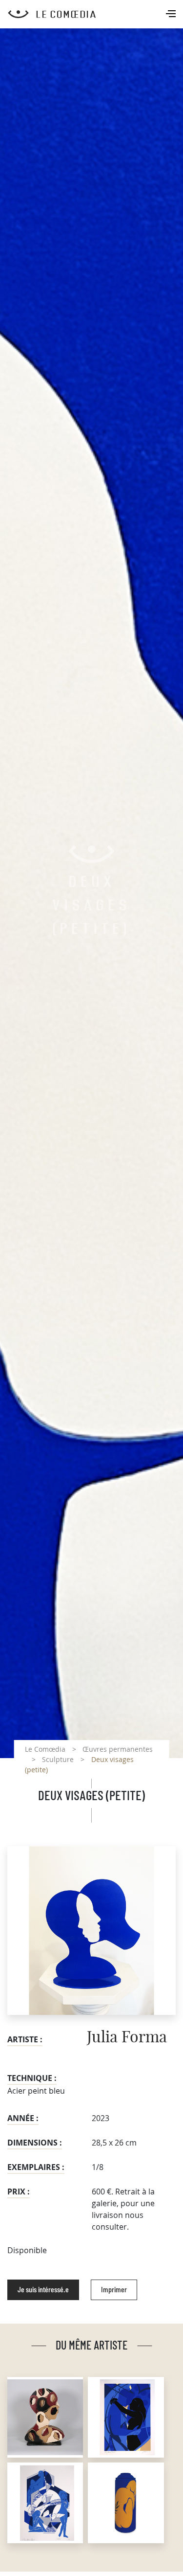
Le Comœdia (45, 1749)
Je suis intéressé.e (43, 2290)
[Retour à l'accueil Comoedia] (95, 14)
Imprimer (114, 2290)
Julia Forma (127, 2037)
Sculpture (58, 1759)
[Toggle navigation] (172, 15)
